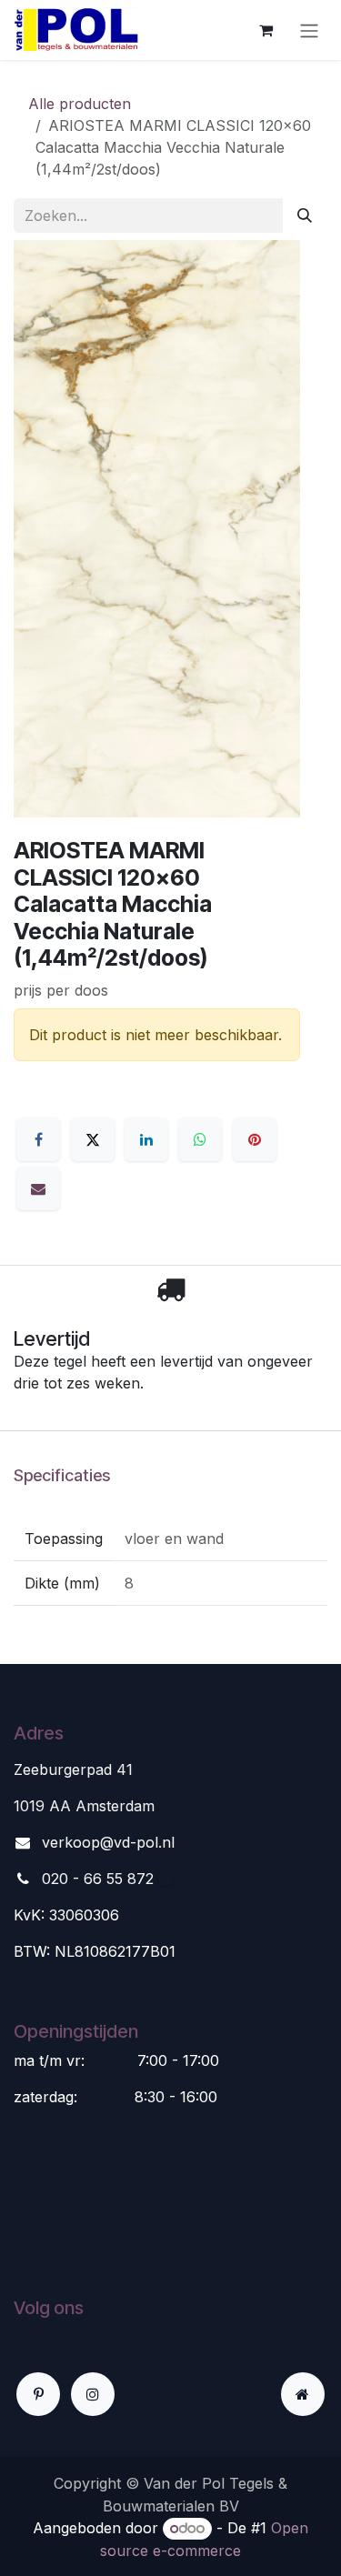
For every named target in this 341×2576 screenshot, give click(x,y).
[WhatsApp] (200, 1139)
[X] (93, 1139)
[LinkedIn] (146, 1139)
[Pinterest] (255, 1139)
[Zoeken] (305, 216)
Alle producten (80, 104)
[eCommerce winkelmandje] (266, 30)
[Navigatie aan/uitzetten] (309, 30)
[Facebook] (38, 1139)
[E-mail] (38, 1188)
